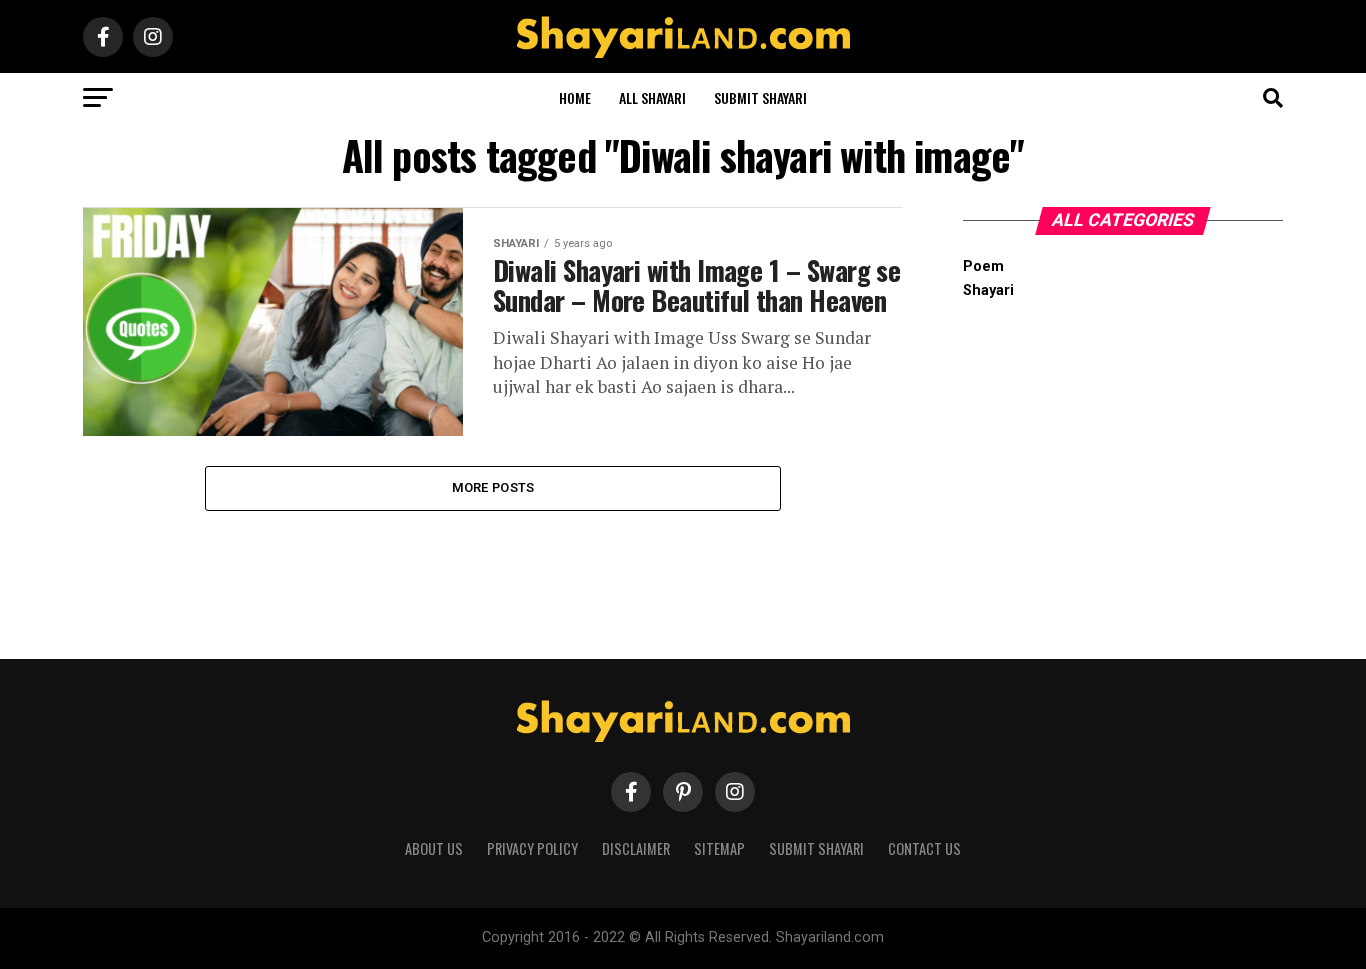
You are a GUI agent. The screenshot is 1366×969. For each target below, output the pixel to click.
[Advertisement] (1123, 466)
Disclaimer (636, 848)
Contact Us (924, 848)
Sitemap (719, 848)
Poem (983, 266)
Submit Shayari (760, 97)
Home (575, 97)
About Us (434, 848)
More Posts (493, 487)
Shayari (988, 290)
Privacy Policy (532, 848)
